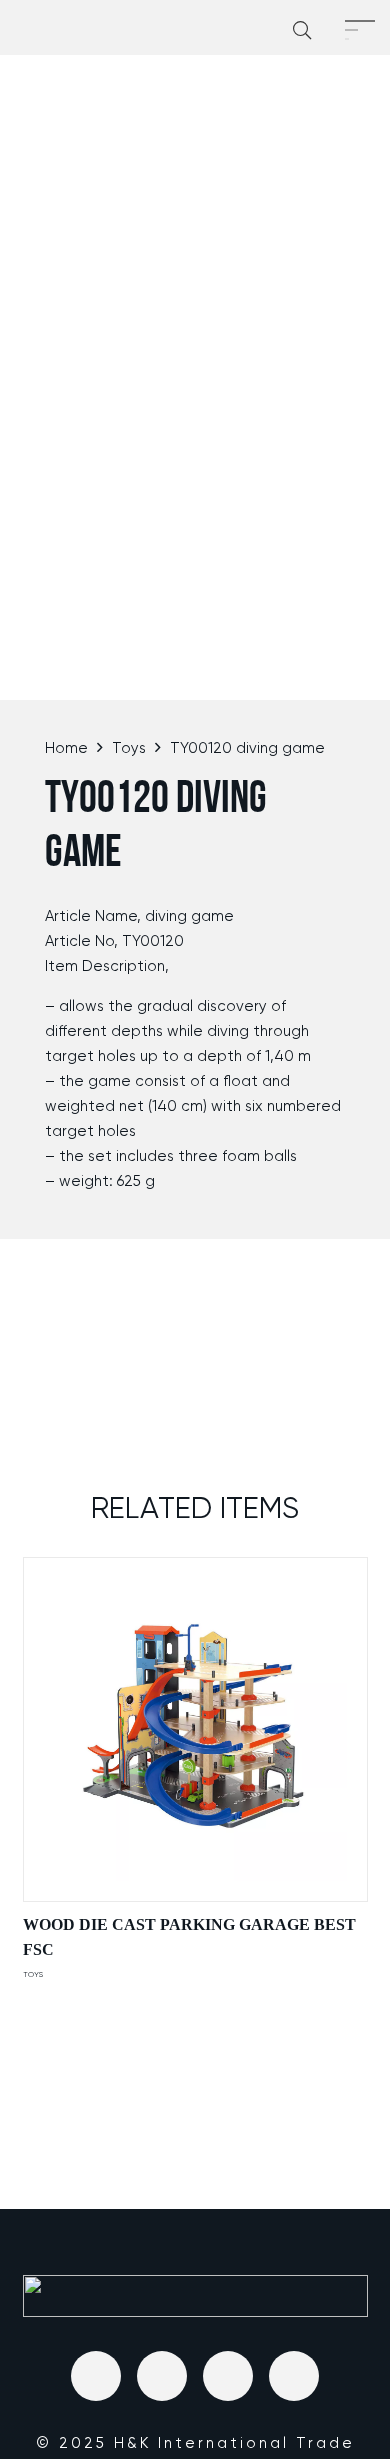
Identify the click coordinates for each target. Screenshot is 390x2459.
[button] (302, 30)
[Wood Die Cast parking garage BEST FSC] (195, 1729)
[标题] (162, 2376)
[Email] (96, 2376)
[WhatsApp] (294, 2376)
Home (66, 748)
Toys (129, 748)
